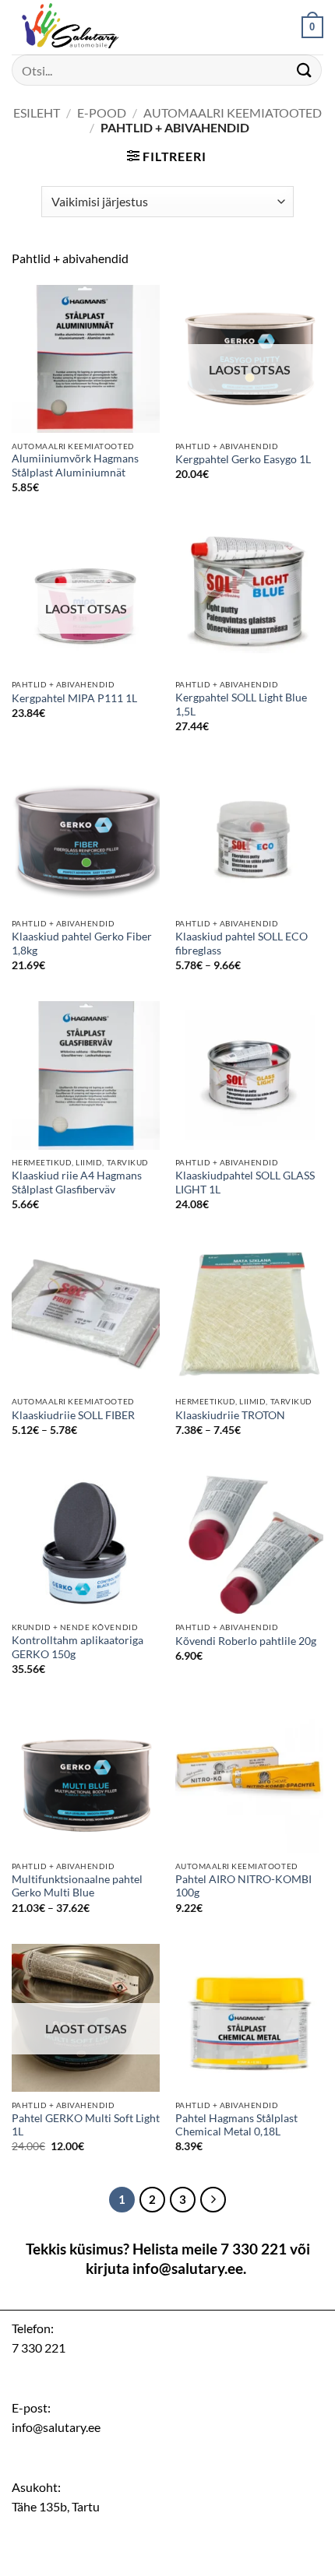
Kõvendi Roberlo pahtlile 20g (246, 1641)
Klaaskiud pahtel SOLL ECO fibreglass (242, 944)
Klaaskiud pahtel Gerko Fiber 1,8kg (82, 944)
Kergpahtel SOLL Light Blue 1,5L (241, 705)
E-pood (102, 112)
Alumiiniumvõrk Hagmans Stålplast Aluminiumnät (75, 466)
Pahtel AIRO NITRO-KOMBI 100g (243, 1886)
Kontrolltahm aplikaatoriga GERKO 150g (78, 1647)
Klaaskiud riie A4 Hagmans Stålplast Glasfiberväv (77, 1183)
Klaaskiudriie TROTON (230, 1415)
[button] (312, 27)
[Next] (213, 2200)
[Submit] (305, 70)
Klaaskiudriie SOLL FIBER (73, 1415)
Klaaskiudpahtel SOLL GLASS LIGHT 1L (245, 1183)
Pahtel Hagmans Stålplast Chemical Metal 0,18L (236, 2125)
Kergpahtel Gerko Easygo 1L (243, 459)
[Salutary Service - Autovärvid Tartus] (90, 27)
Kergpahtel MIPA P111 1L (74, 698)
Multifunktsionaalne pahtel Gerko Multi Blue (77, 1886)
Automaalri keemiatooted (233, 112)
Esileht (37, 112)
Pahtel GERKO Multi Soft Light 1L (86, 2125)
